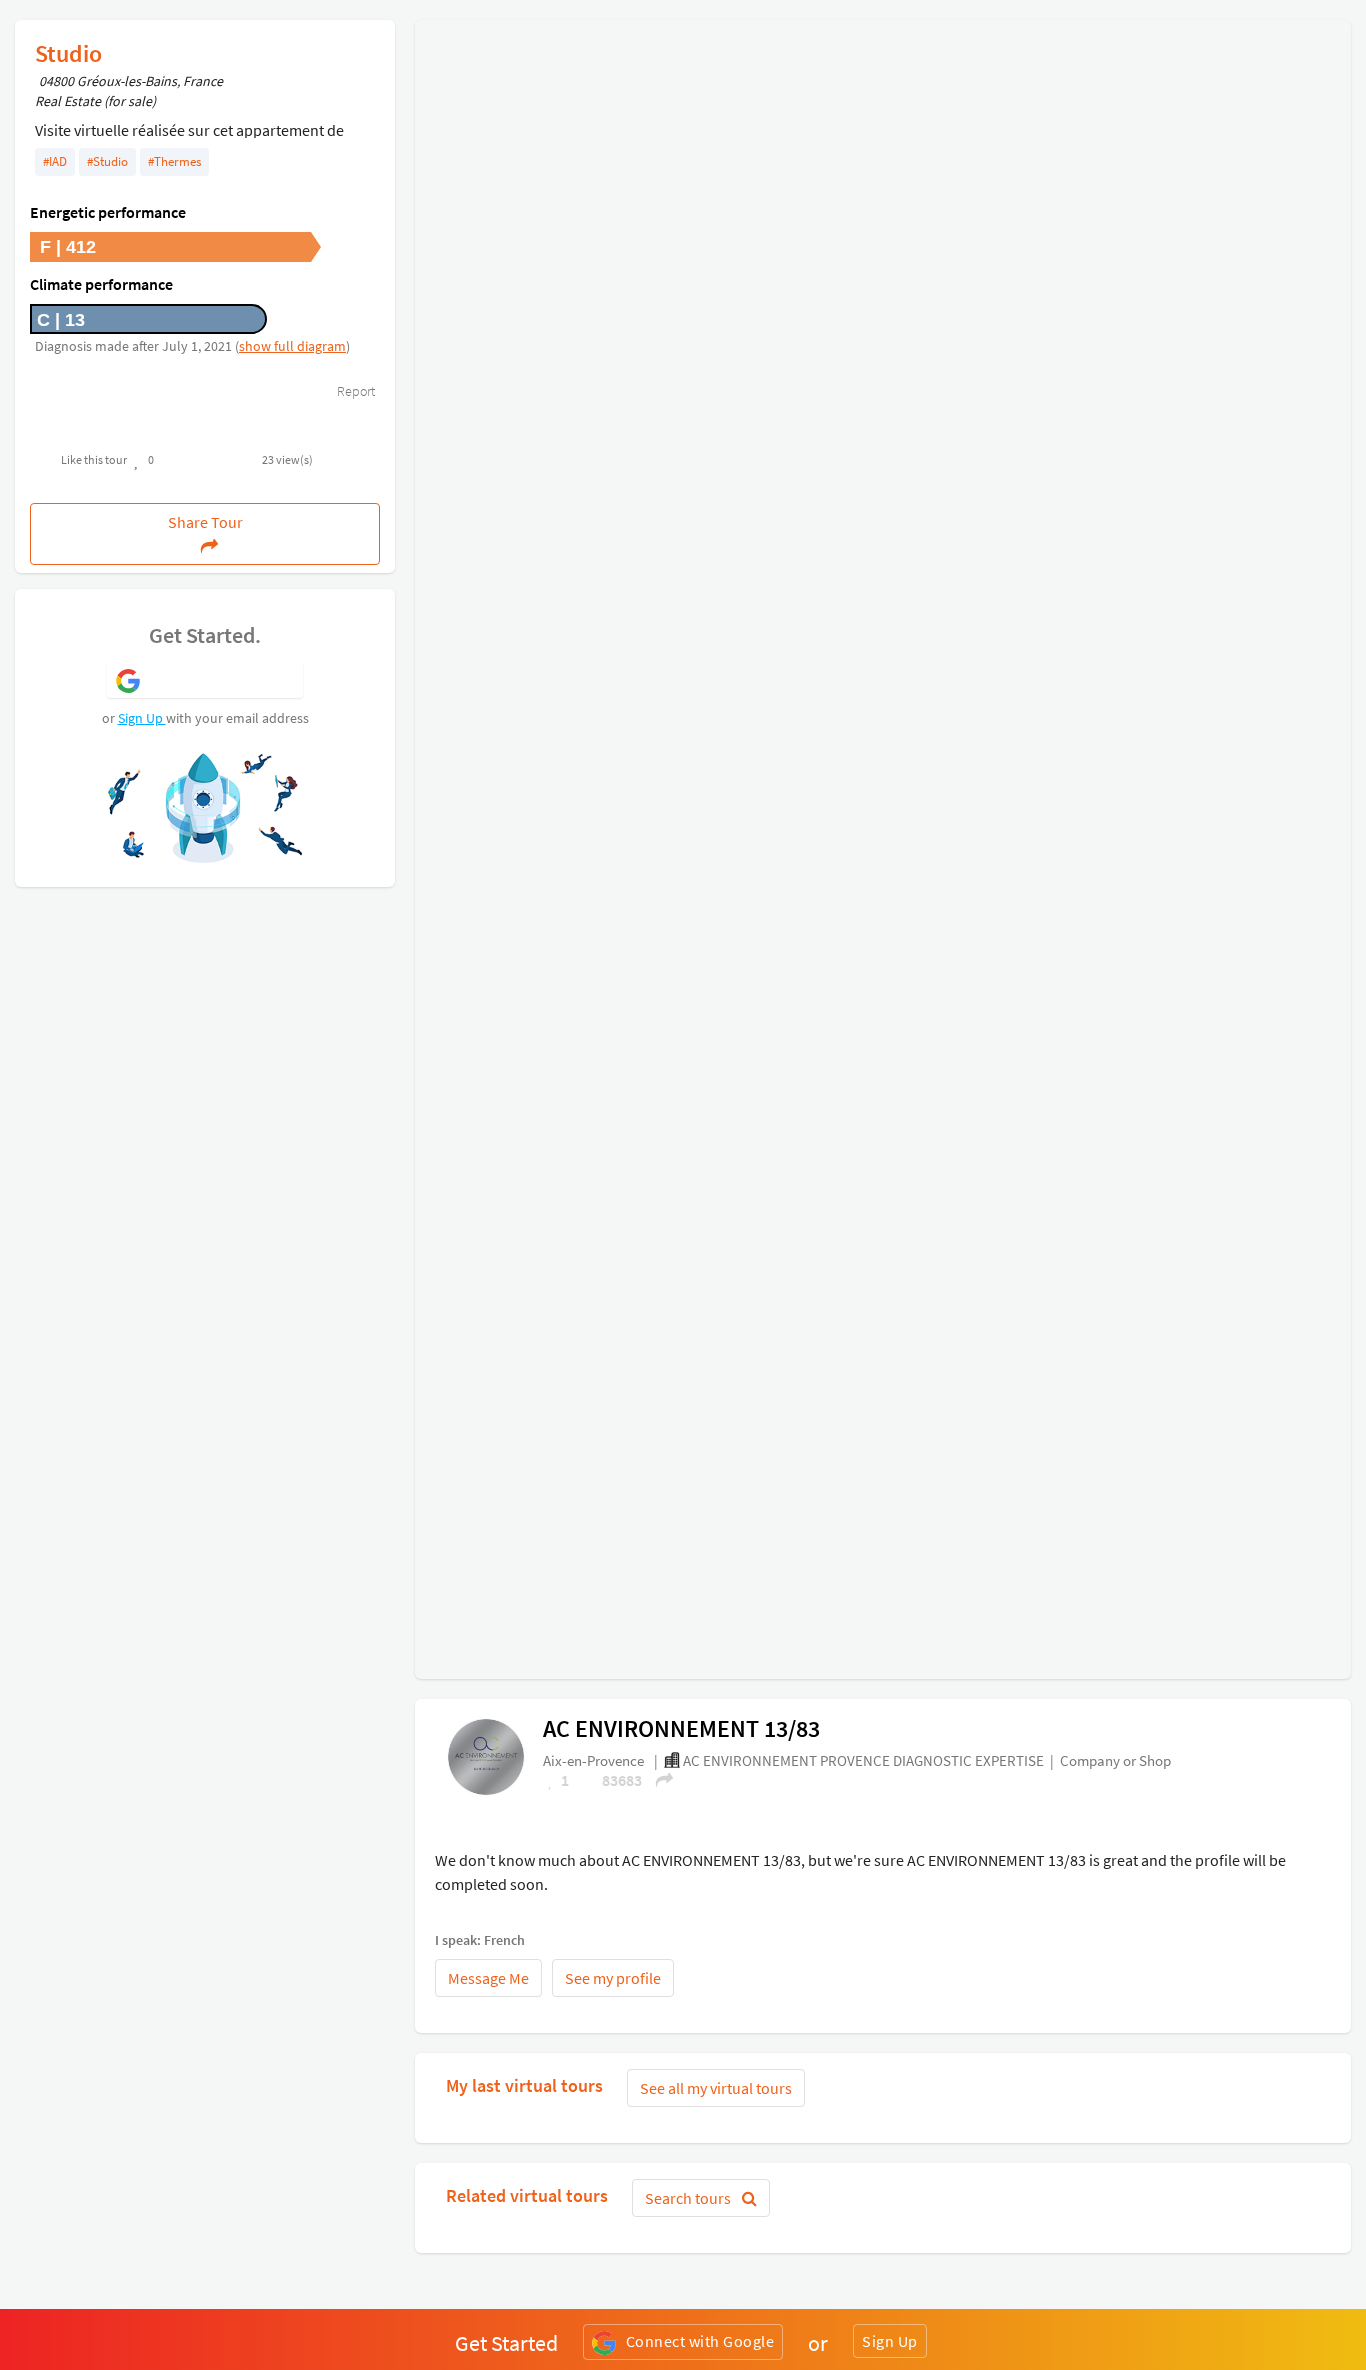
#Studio (107, 161)
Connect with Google (700, 2341)
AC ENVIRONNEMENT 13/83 (681, 1728)
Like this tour (94, 459)
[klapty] (486, 1756)
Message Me (488, 1978)
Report (354, 391)
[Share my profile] (658, 1780)
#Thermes (174, 161)
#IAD (55, 161)
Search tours (689, 2198)
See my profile (613, 1978)
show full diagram (292, 346)
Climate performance (101, 284)
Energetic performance (108, 212)
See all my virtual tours (716, 2088)
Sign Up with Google (222, 679)
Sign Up (142, 718)
